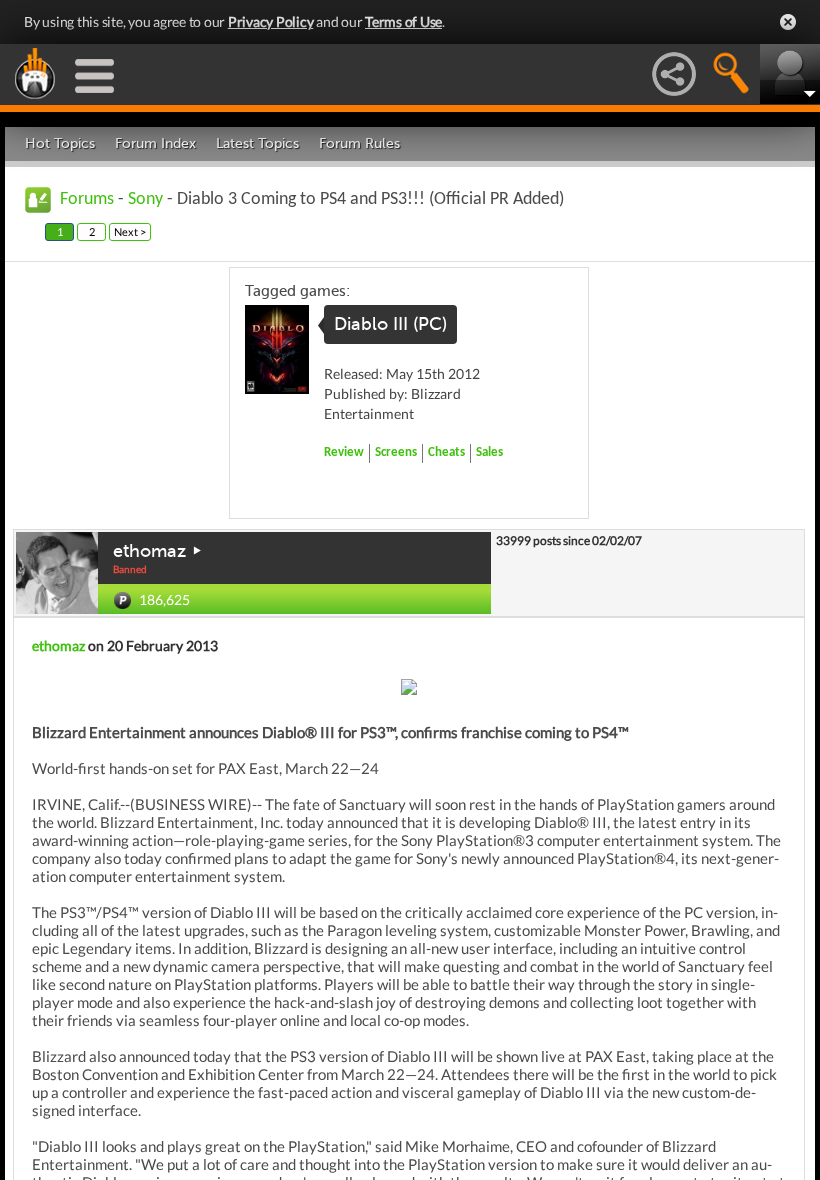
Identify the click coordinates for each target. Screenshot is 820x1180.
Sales (489, 452)
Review (344, 452)
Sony (145, 199)
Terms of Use (403, 21)
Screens (396, 452)
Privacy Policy (271, 21)
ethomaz (149, 551)
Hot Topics (60, 143)
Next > (130, 231)
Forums (87, 199)
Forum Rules (359, 143)
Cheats (446, 452)
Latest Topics (257, 143)
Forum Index (155, 143)
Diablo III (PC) (390, 324)
